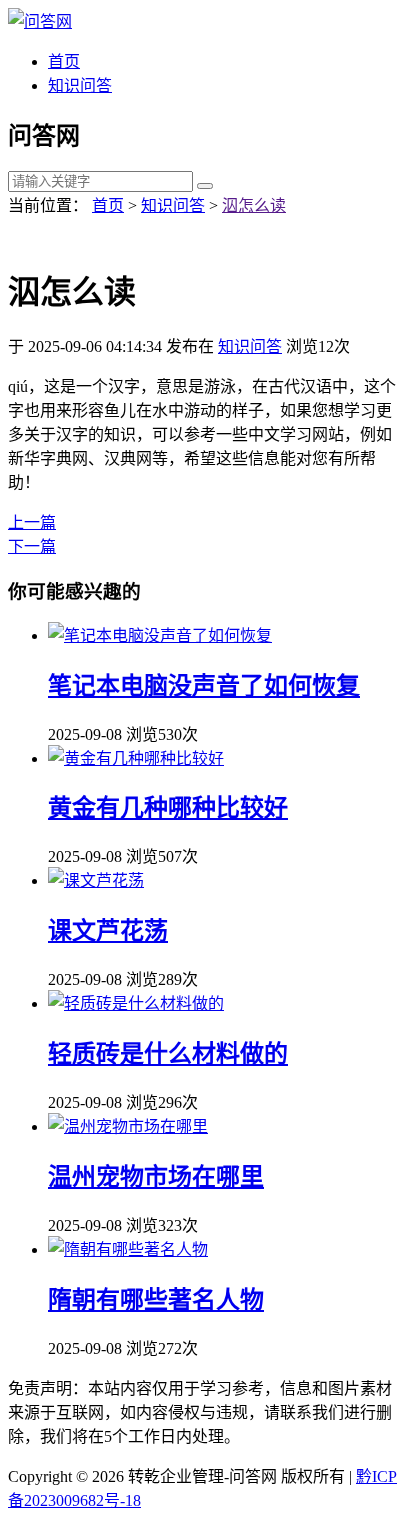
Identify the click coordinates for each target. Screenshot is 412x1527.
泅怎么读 (254, 205)
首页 (64, 61)
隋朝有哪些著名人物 (156, 1300)
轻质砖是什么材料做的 (168, 1054)
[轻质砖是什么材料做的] (136, 1003)
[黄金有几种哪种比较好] (136, 758)
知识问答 (80, 85)
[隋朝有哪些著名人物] (128, 1249)
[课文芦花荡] (96, 880)
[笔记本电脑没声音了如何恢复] (160, 635)
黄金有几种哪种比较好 (168, 808)
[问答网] (40, 21)
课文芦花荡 (108, 931)
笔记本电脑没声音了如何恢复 (204, 686)
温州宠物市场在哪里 (156, 1177)
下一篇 (32, 546)
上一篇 (32, 522)
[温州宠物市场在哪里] (128, 1126)
